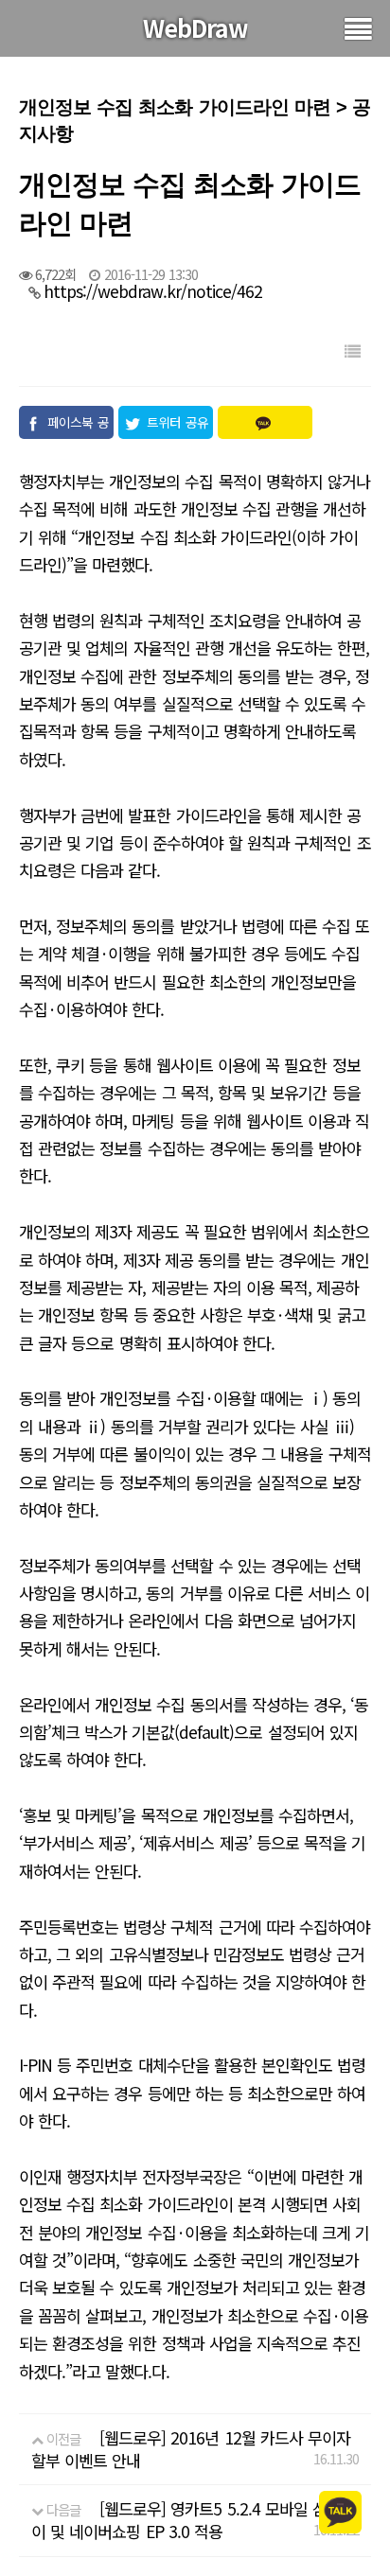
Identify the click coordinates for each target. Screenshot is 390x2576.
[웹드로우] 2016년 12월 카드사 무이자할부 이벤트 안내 (191, 2449)
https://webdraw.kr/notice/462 (153, 291)
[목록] (352, 350)
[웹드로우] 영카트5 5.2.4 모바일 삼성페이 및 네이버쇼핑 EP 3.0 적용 (193, 2520)
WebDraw (195, 27)
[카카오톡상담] (340, 2510)
